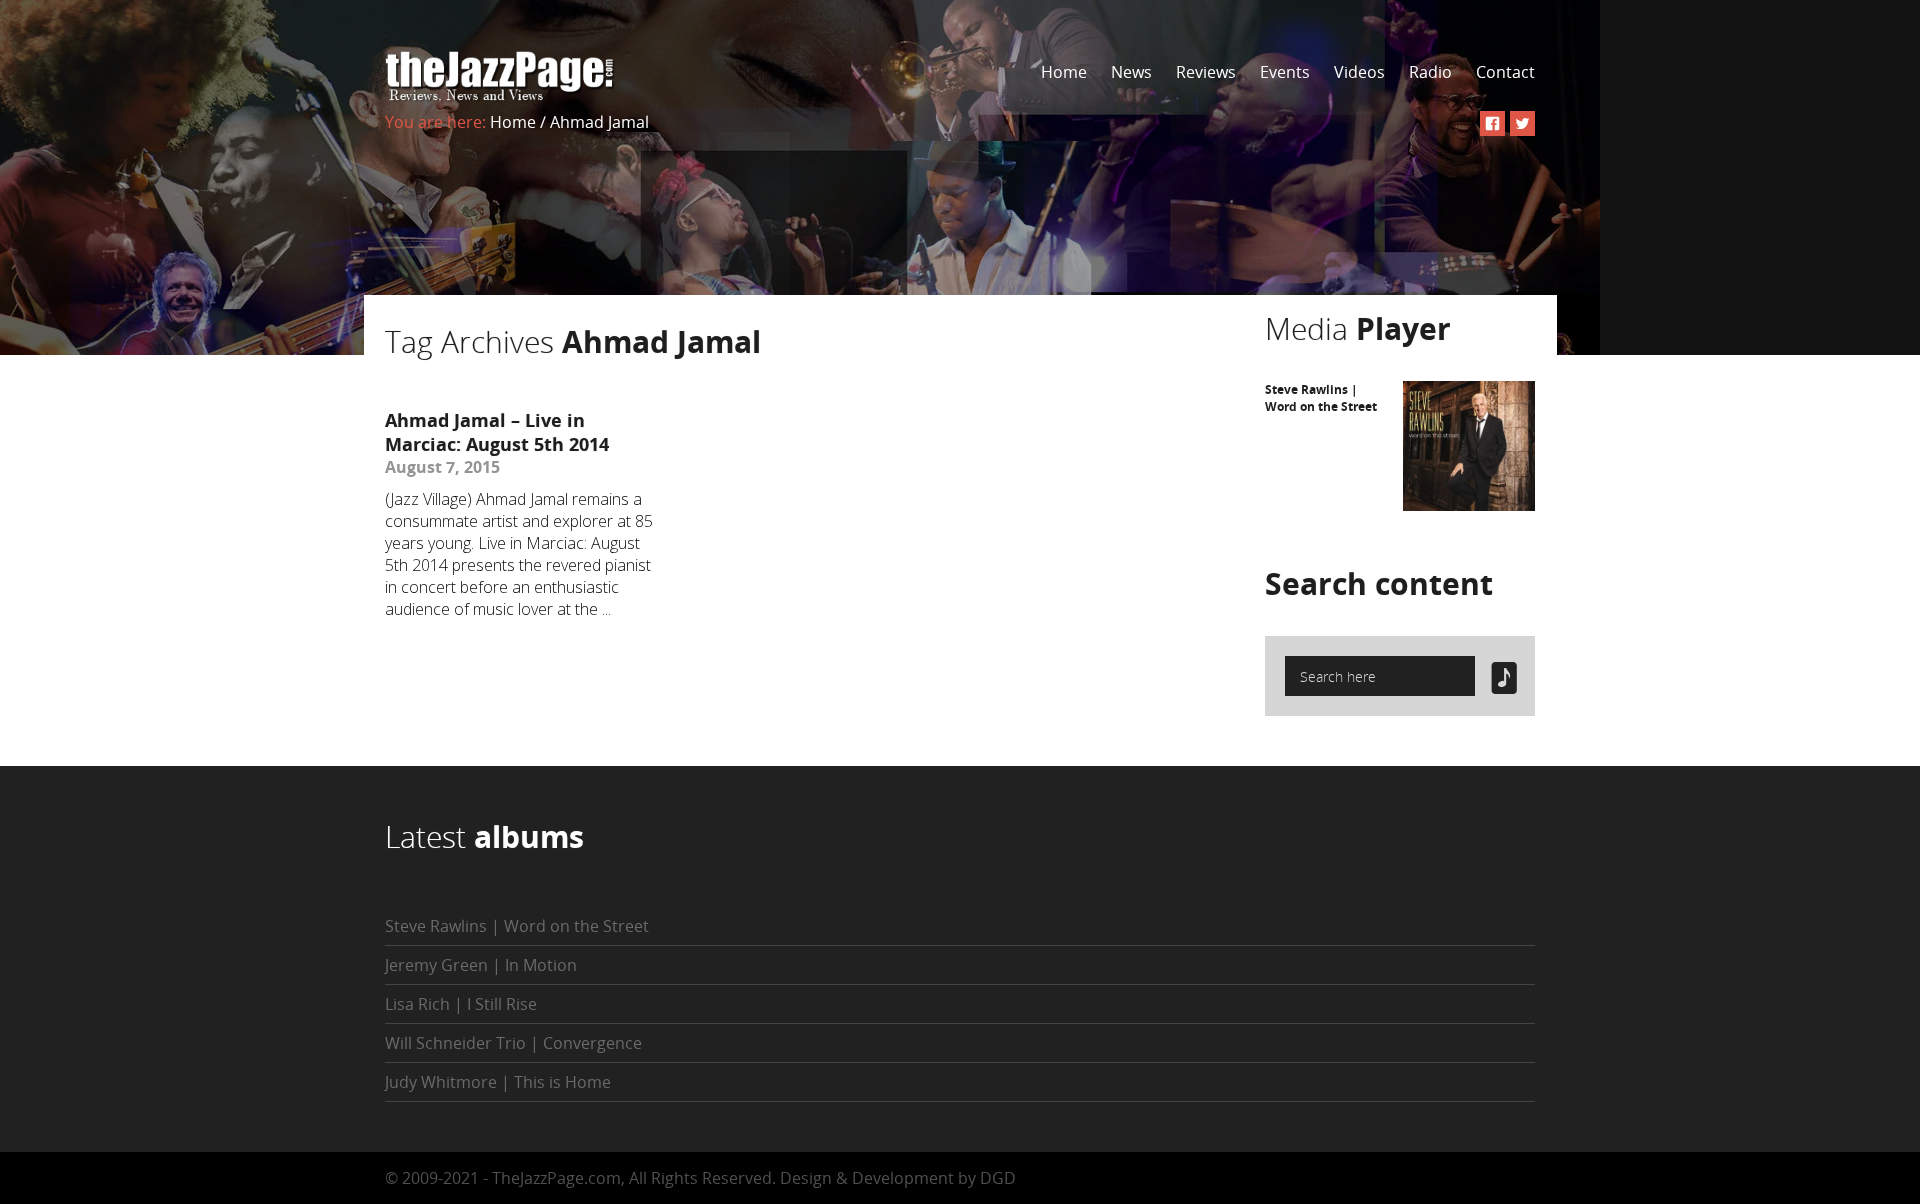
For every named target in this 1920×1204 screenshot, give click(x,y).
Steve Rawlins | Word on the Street (1321, 398)
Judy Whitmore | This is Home (498, 1082)
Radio (1430, 72)
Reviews (1206, 72)
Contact (1505, 72)
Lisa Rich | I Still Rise (461, 1004)
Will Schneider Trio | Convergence (513, 1043)
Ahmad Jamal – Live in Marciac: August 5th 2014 (497, 432)
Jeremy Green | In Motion (481, 965)
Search (1379, 583)
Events (1285, 72)
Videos (1359, 72)
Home (1064, 72)
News (1131, 72)
